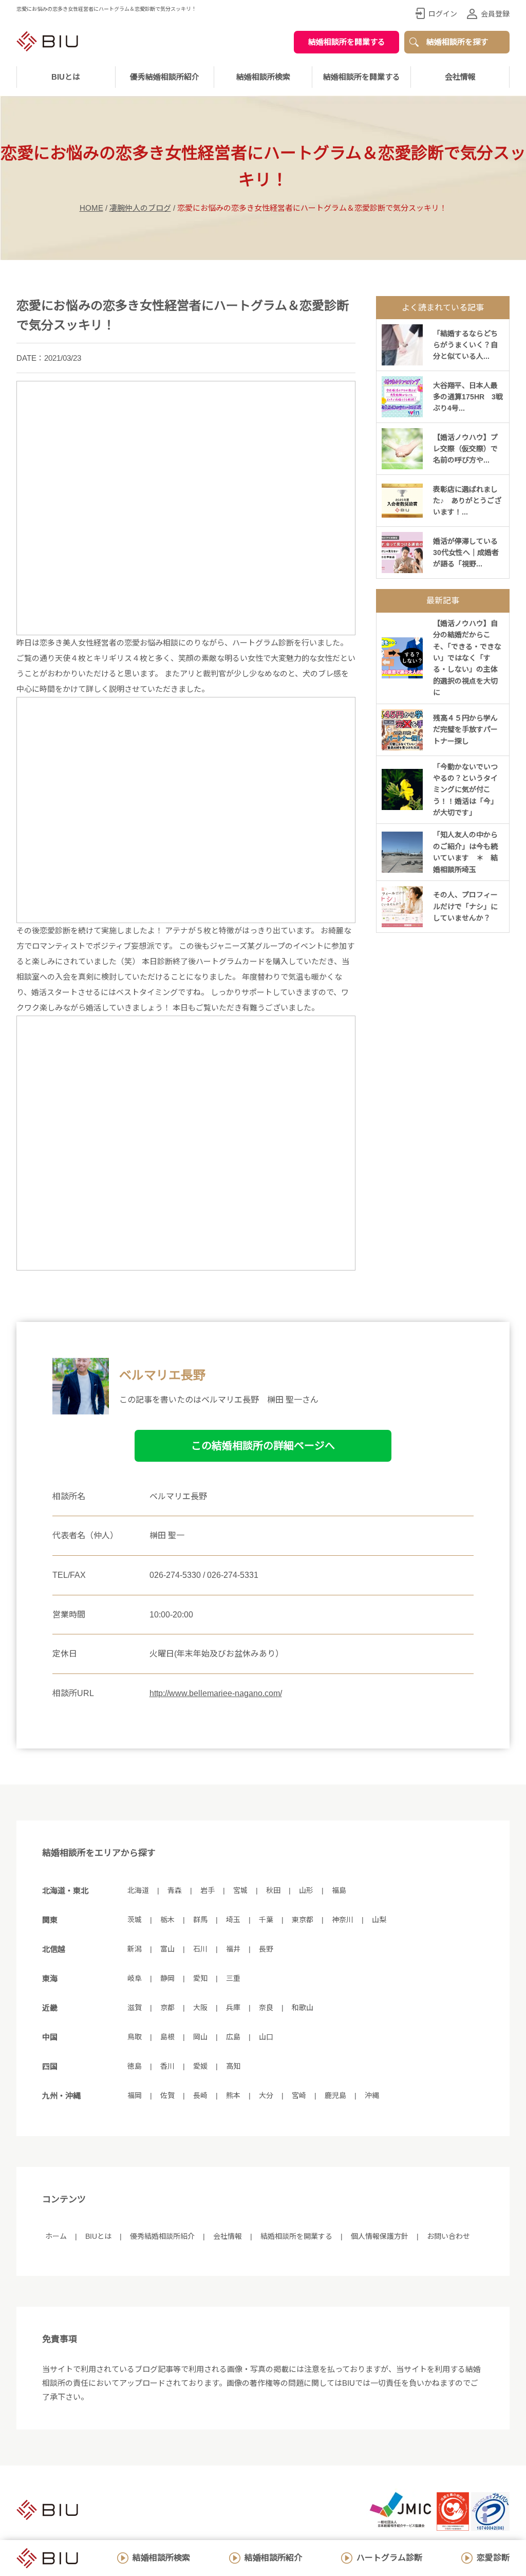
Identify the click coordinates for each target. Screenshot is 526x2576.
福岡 (135, 2095)
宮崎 (299, 2095)
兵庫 (233, 2008)
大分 (266, 2095)
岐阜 (135, 1978)
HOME (91, 208)
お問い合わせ (448, 2236)
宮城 (240, 1890)
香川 (167, 2066)
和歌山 (303, 2008)
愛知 (200, 1978)
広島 (233, 2037)
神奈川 (343, 1920)
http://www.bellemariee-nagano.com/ (216, 1693)
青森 (175, 1890)
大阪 (200, 2008)
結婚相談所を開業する (347, 42)
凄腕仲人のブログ (140, 208)
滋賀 (135, 2008)
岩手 (208, 1890)
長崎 (200, 2095)
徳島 (135, 2066)
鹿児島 (335, 2095)
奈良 (266, 2008)
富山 (167, 1949)
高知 (233, 2066)
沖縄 (372, 2095)
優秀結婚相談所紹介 (165, 77)
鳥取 (135, 2037)
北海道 (138, 1890)
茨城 (135, 1920)
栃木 (167, 1920)
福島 (339, 1890)
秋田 (273, 1890)
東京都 (303, 1920)
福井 (233, 1949)
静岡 (167, 1978)
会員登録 (495, 14)
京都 (167, 2008)
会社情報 (460, 77)
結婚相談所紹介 (273, 2558)
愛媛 (200, 2066)
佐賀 (167, 2095)
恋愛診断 (493, 2558)
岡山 (200, 2037)
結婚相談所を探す (457, 42)
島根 (167, 2037)
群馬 (200, 1920)
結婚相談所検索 (161, 2558)
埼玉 (233, 1920)
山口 (266, 2037)
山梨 (379, 1920)
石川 (200, 1949)
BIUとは (98, 2236)
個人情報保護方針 (380, 2236)
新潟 (135, 1949)
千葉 (266, 1920)
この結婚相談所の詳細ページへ (263, 1446)
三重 (233, 1978)
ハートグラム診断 (389, 2558)
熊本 (233, 2095)
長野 (266, 1949)
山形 (306, 1890)
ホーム (56, 2236)
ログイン (443, 14)
